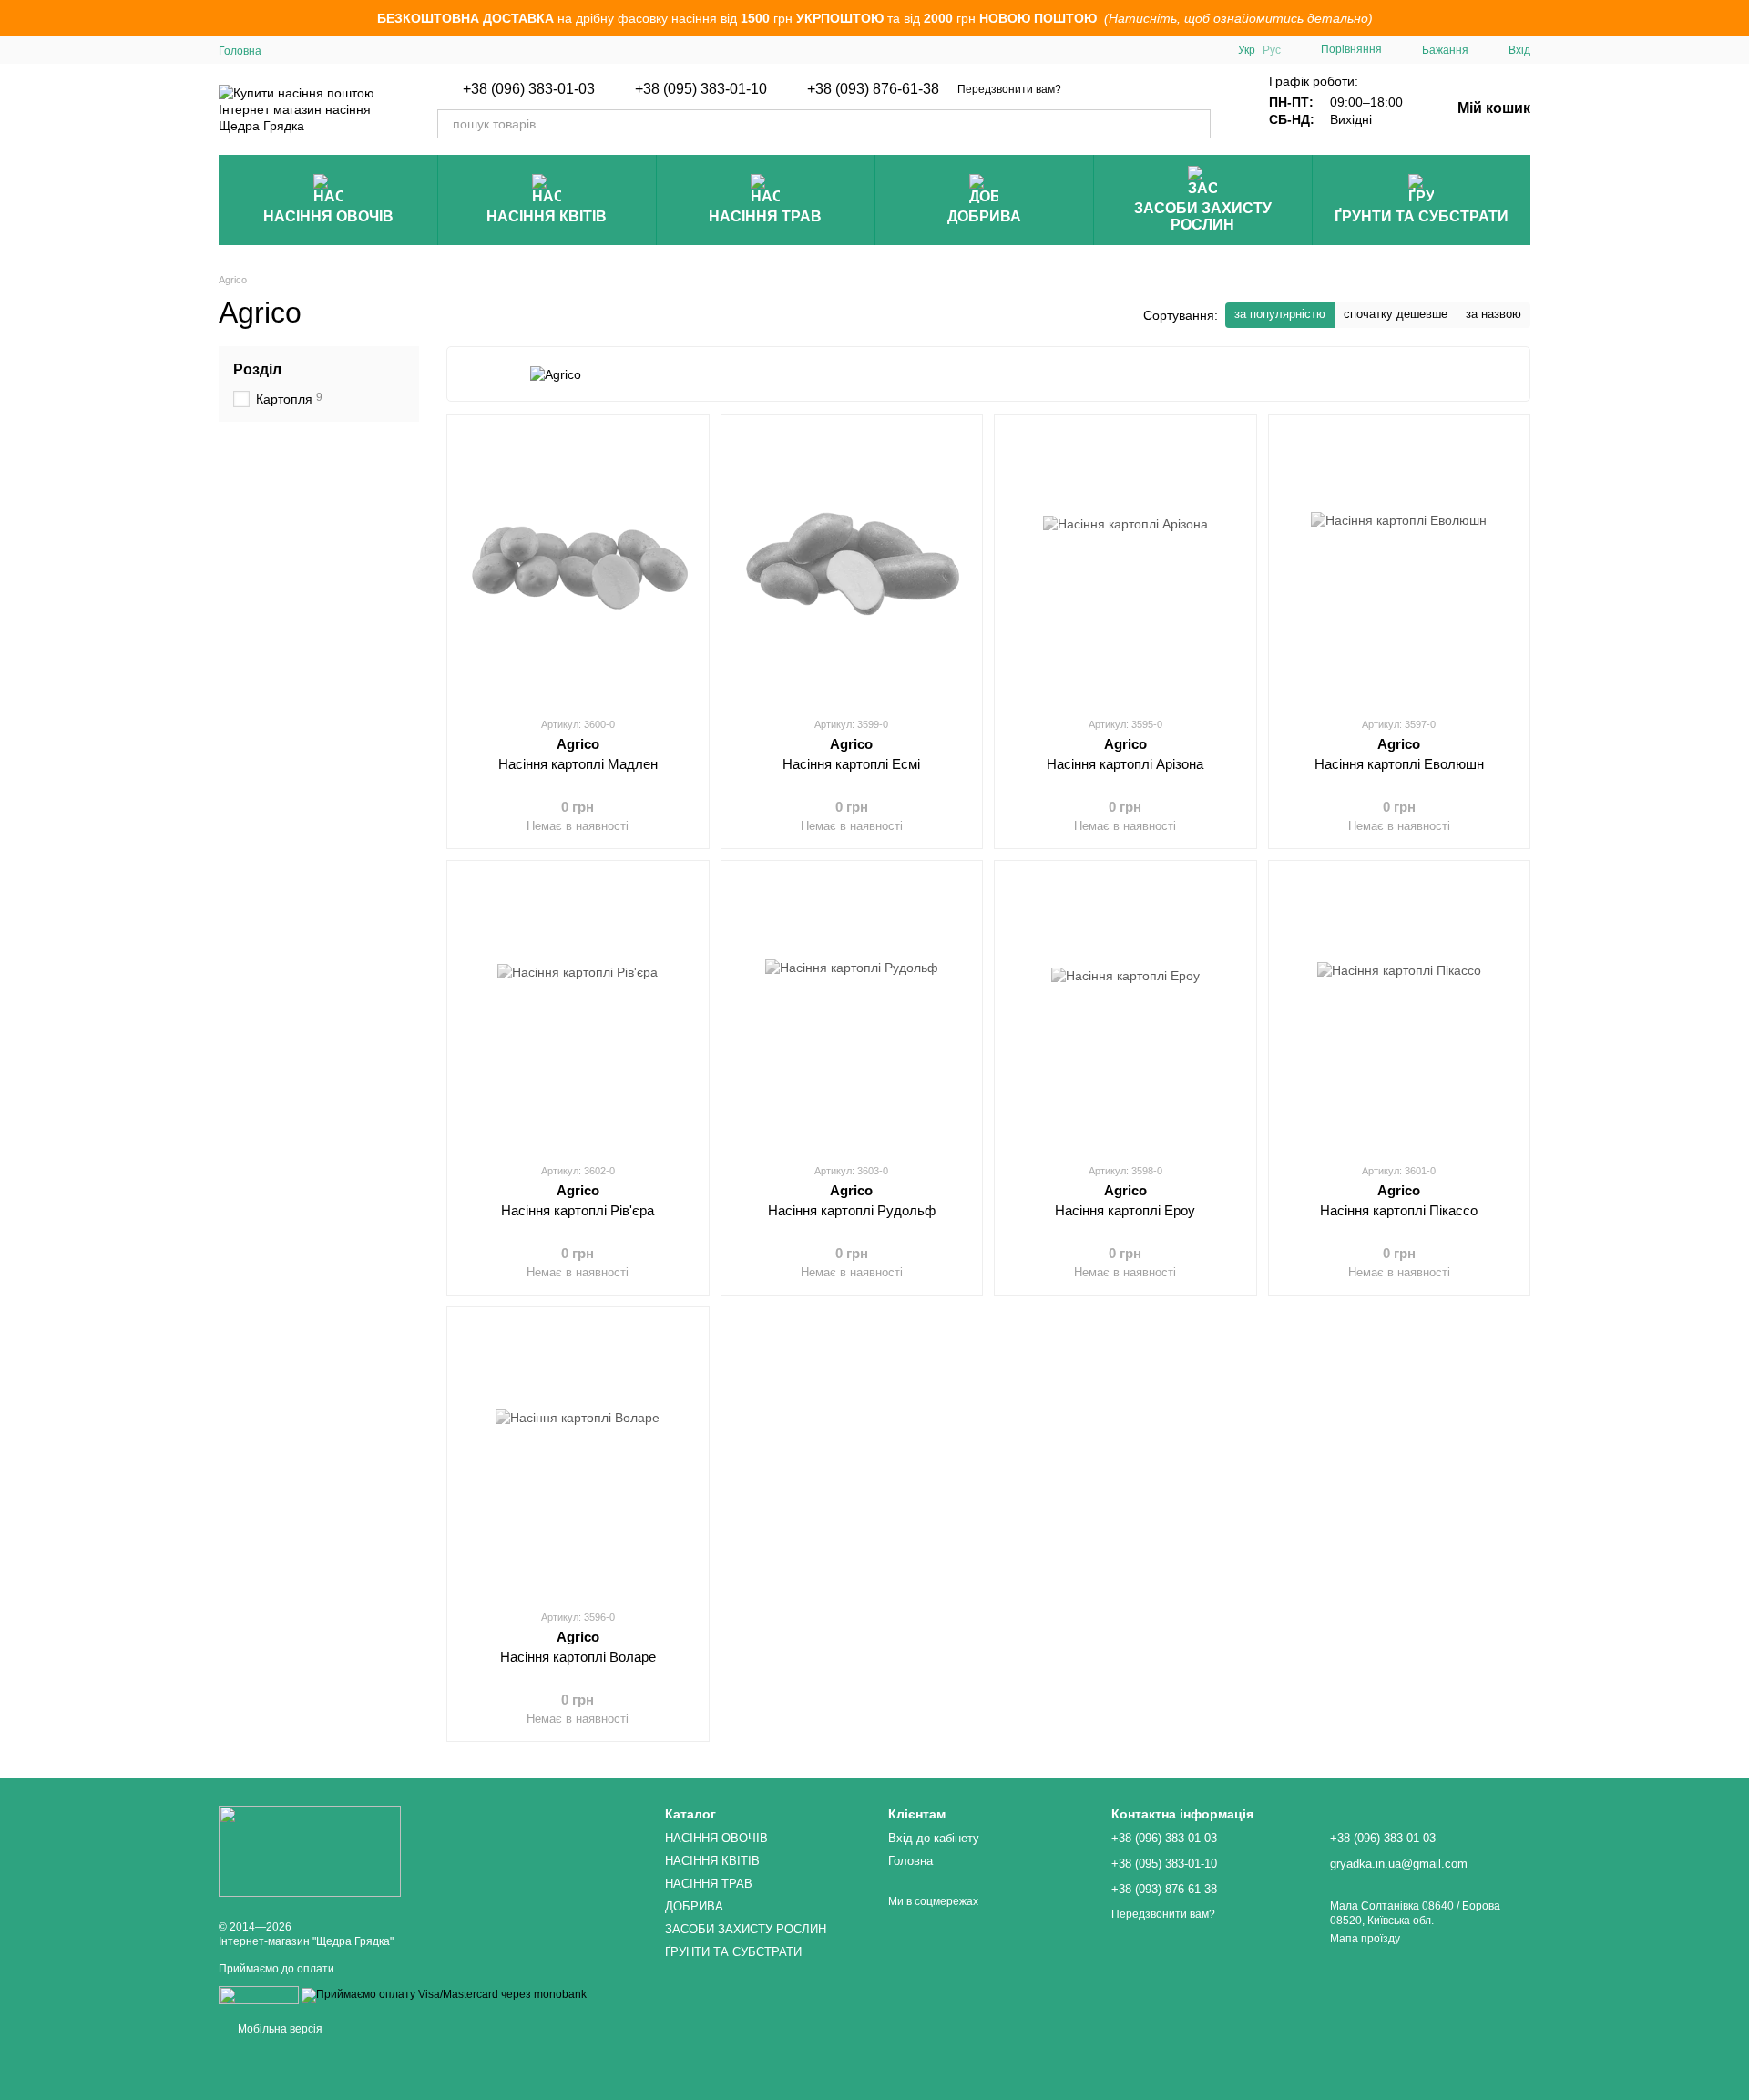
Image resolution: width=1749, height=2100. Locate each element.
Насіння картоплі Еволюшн (1399, 764)
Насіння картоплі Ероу (1125, 1210)
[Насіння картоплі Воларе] (578, 1458)
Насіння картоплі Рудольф (852, 1210)
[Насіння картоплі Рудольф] (852, 1011)
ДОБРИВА (984, 216)
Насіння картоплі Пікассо (1399, 1210)
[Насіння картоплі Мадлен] (578, 565)
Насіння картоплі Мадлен (578, 764)
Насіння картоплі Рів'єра (578, 1210)
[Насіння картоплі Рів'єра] (578, 1011)
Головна (240, 51)
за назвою (1493, 314)
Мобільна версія (279, 2029)
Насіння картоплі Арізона (1125, 764)
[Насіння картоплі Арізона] (1125, 565)
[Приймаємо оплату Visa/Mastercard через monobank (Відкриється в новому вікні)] (444, 1994)
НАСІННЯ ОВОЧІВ (328, 216)
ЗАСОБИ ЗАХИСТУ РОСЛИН (1203, 216)
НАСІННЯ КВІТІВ (547, 216)
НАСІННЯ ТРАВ (765, 216)
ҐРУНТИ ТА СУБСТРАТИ (1422, 216)
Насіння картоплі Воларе (578, 1657)
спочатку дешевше (1396, 314)
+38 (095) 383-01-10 (701, 89)
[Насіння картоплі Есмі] (852, 565)
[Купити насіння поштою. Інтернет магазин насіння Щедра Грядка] (310, 1850)
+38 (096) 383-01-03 (529, 89)
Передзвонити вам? (1009, 89)
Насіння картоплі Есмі (851, 764)
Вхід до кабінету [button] (934, 1838)
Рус (1272, 50)
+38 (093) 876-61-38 (873, 89)
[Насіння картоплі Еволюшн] (1400, 565)
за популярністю (1280, 314)
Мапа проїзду (1365, 1939)
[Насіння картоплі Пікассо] (1400, 1011)
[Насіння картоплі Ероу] (1125, 1011)
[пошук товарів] (1196, 124)
